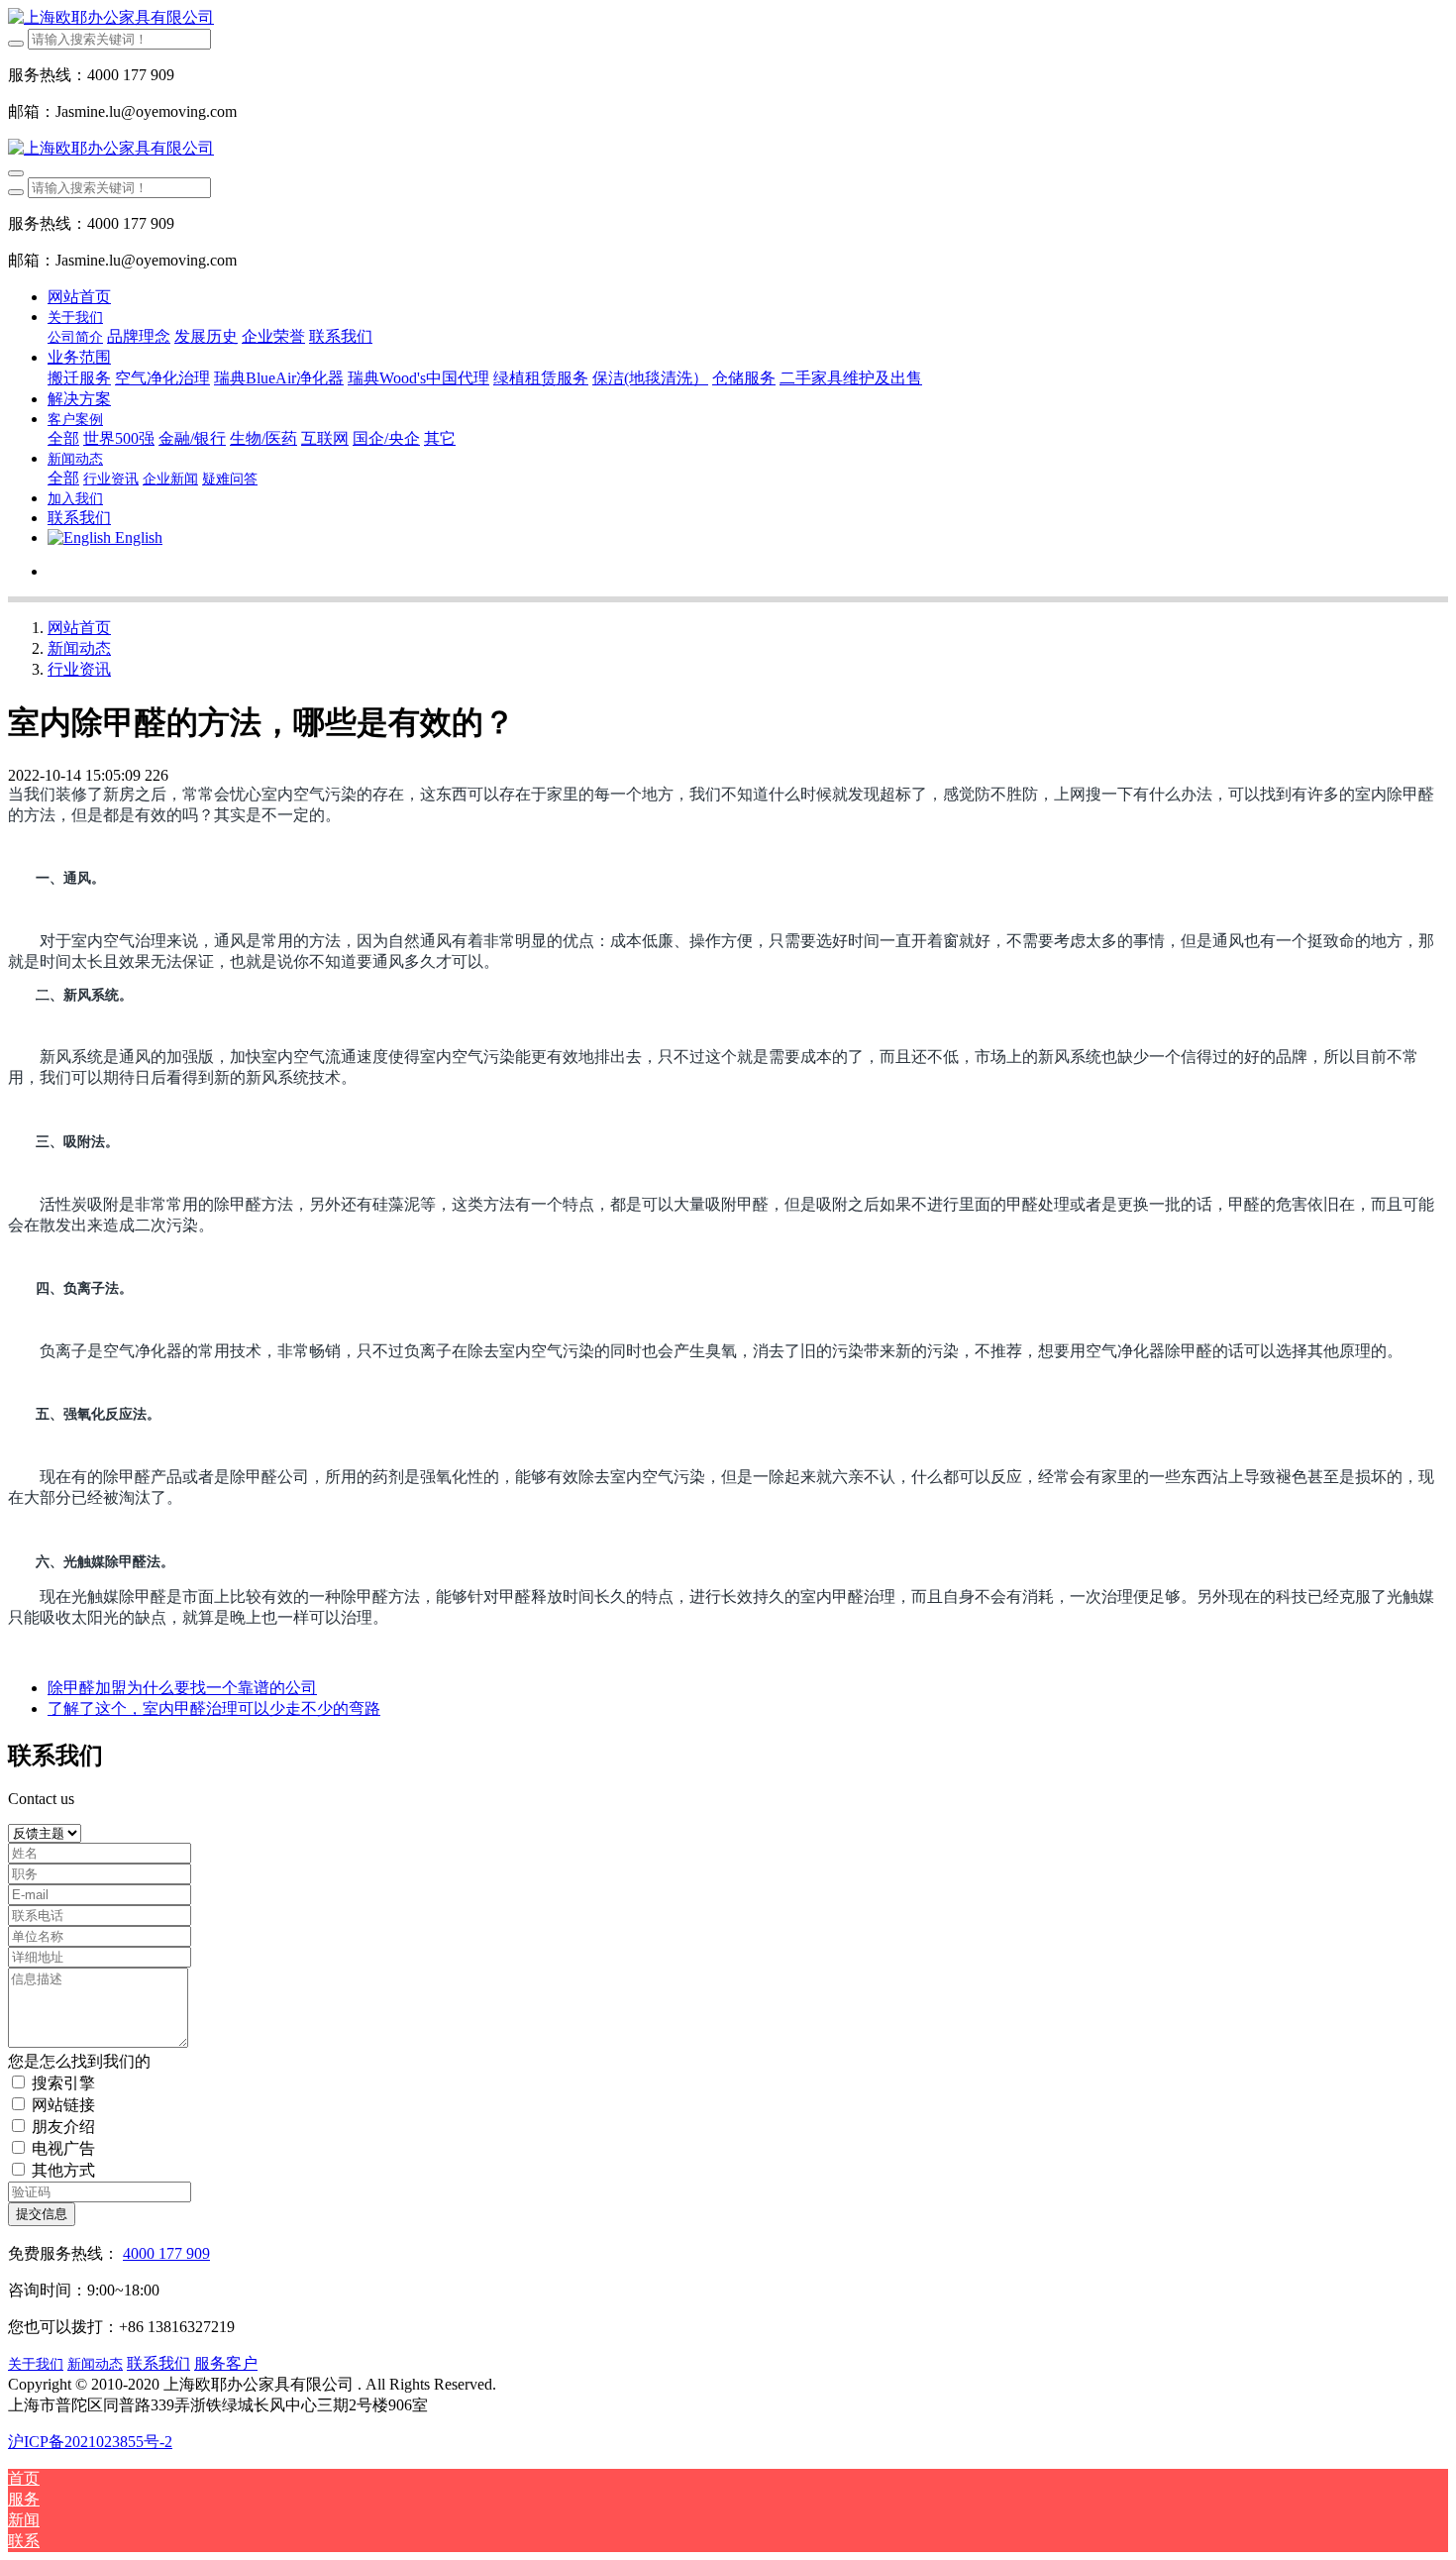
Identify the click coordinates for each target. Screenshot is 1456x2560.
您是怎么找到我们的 (79, 2061)
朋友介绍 (63, 2127)
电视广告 (63, 2148)
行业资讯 (79, 669)
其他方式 (63, 2170)
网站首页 (79, 297)
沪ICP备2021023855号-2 (90, 2442)
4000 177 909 (166, 2253)
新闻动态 (79, 648)
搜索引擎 (63, 2083)
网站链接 (63, 2105)
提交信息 (42, 2214)
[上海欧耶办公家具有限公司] (728, 18)
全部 (63, 438)
